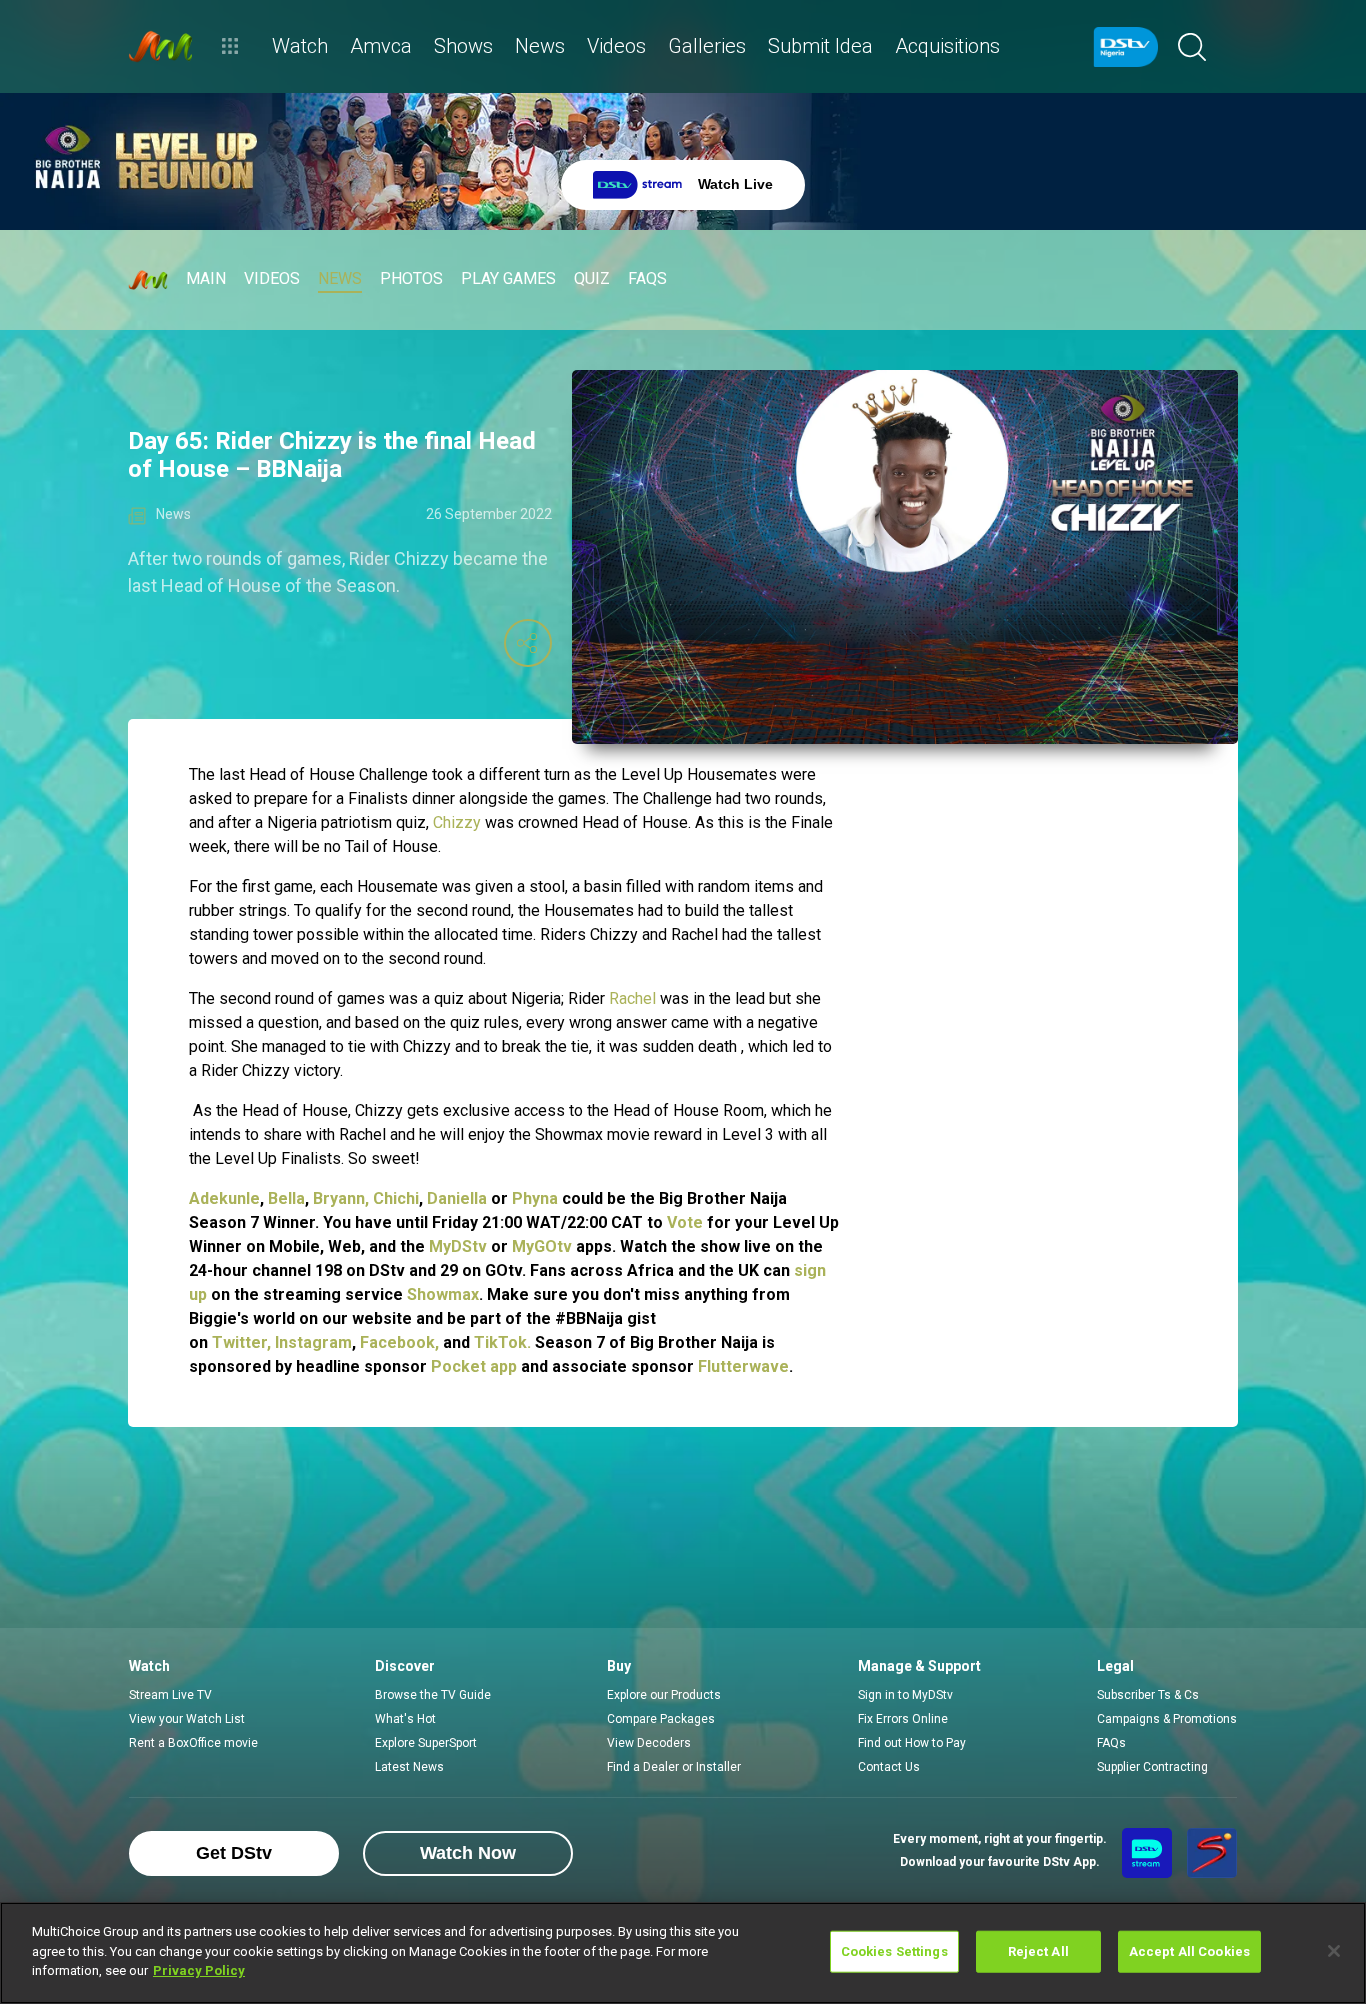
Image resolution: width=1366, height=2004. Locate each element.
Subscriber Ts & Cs (1148, 1695)
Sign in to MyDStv (905, 1695)
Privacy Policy (199, 1970)
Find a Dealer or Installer (674, 1767)
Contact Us (889, 1767)
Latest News (409, 1767)
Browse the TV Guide (433, 1695)
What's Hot (405, 1719)
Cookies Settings (894, 1951)
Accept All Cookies (1189, 1951)
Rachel (632, 998)
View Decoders (649, 1743)
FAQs (1111, 1743)
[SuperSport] (1212, 1853)
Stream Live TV (170, 1695)
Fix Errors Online (903, 1719)
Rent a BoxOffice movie (193, 1743)
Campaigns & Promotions (1167, 1719)
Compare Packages (661, 1719)
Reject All (1038, 1951)
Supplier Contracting (1152, 1767)
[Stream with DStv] (1147, 1853)
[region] (683, 1953)
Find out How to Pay (912, 1743)
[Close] (1334, 1951)
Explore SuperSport (426, 1743)
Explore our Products (664, 1695)
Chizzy (457, 822)
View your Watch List (187, 1719)
